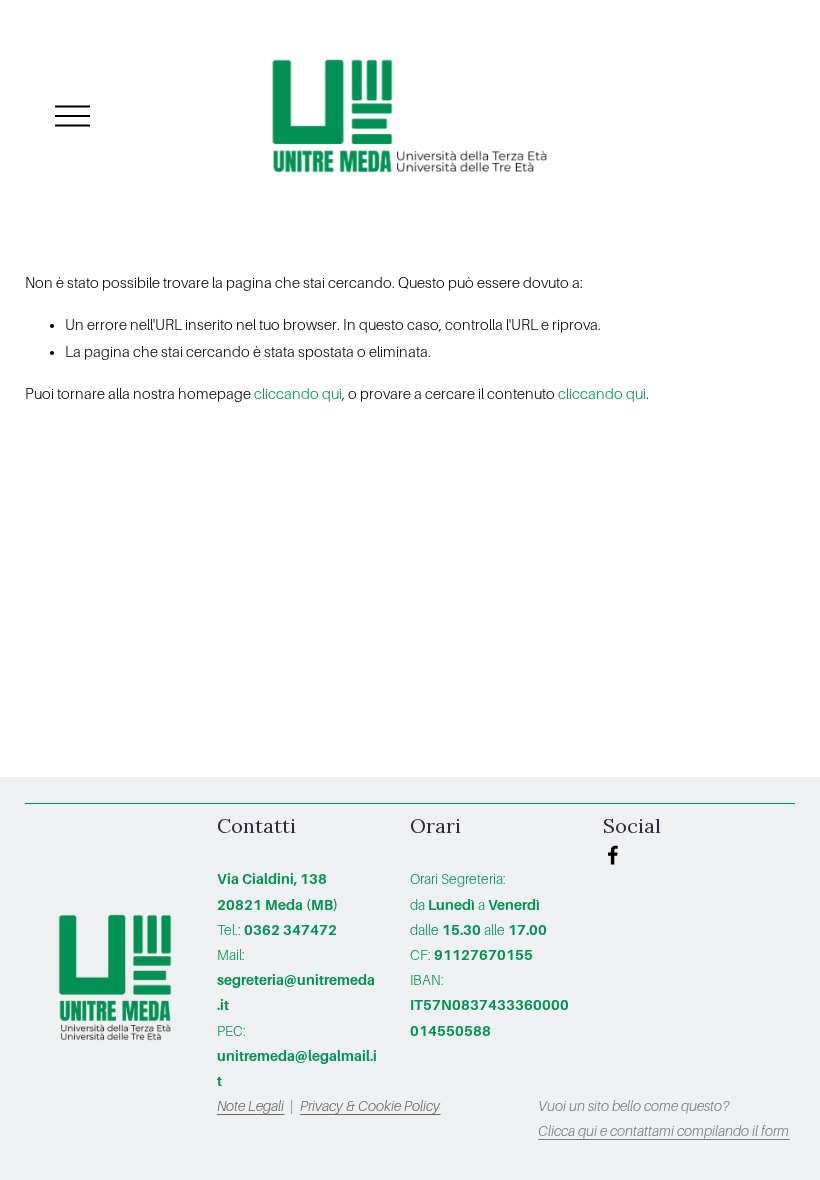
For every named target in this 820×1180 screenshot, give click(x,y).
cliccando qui (298, 394)
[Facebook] (613, 855)
